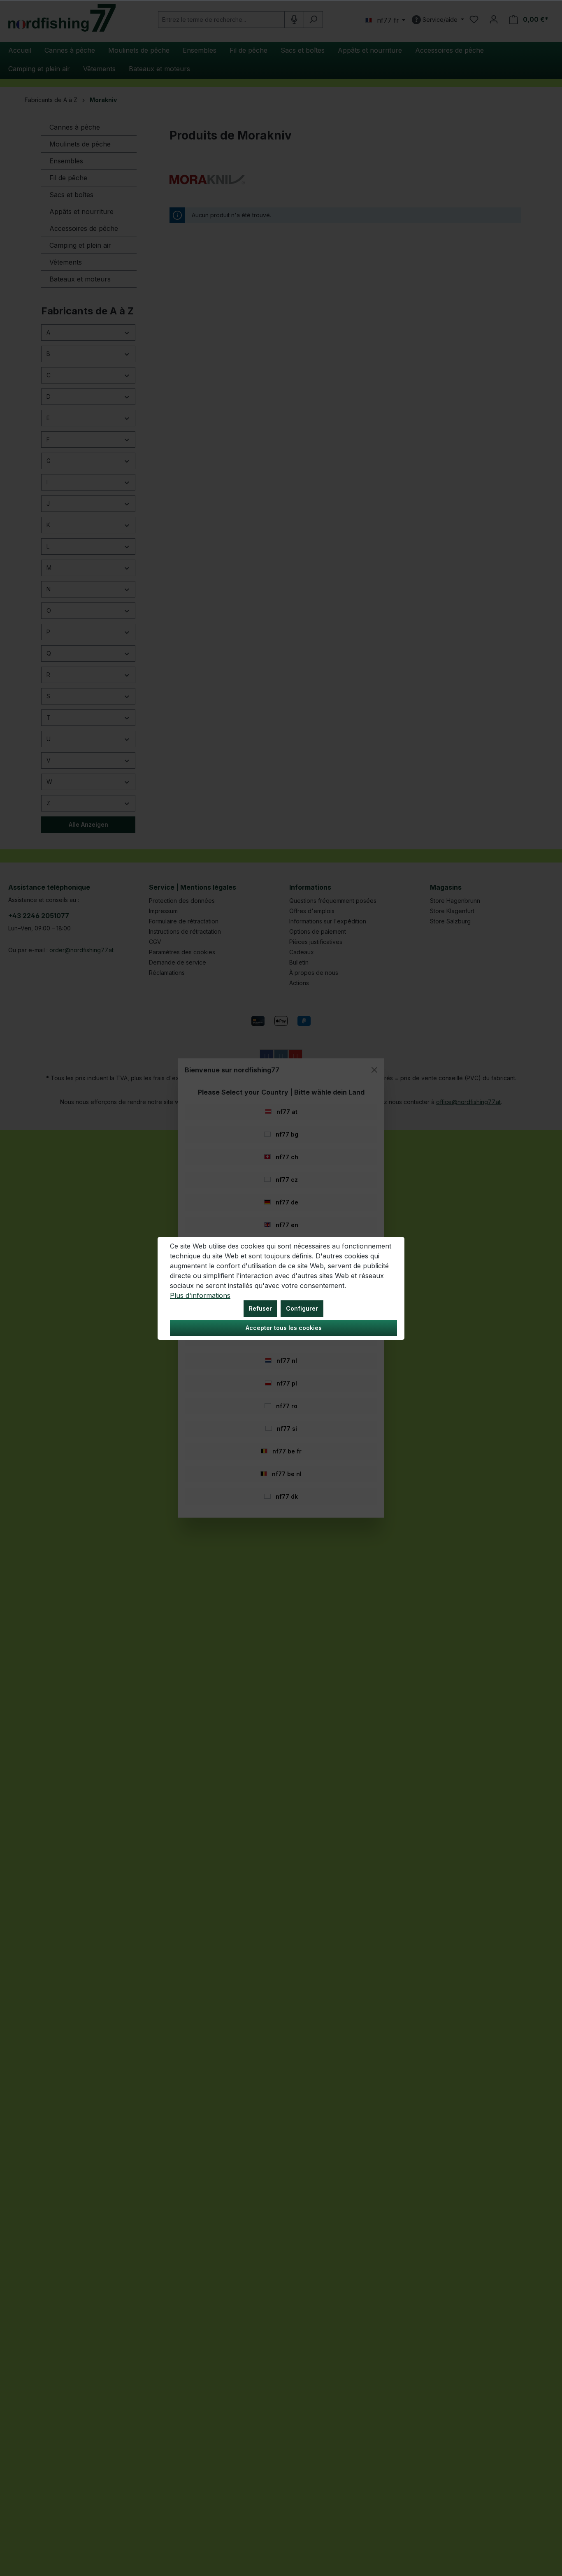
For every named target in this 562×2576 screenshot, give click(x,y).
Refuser (260, 1308)
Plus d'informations (200, 1295)
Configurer (302, 1308)
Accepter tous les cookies (284, 1328)
